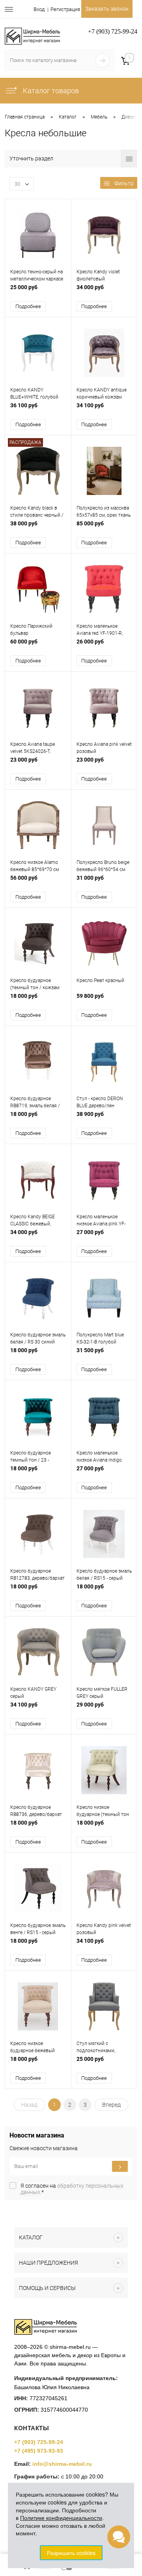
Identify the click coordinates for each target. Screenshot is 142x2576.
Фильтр (124, 183)
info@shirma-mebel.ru (62, 2464)
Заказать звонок (107, 9)
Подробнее (28, 306)
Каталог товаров (50, 91)
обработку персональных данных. (72, 2189)
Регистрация (65, 9)
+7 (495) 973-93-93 (39, 2451)
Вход (39, 9)
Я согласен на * (72, 2189)
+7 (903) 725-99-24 (39, 2442)
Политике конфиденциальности (61, 2518)
